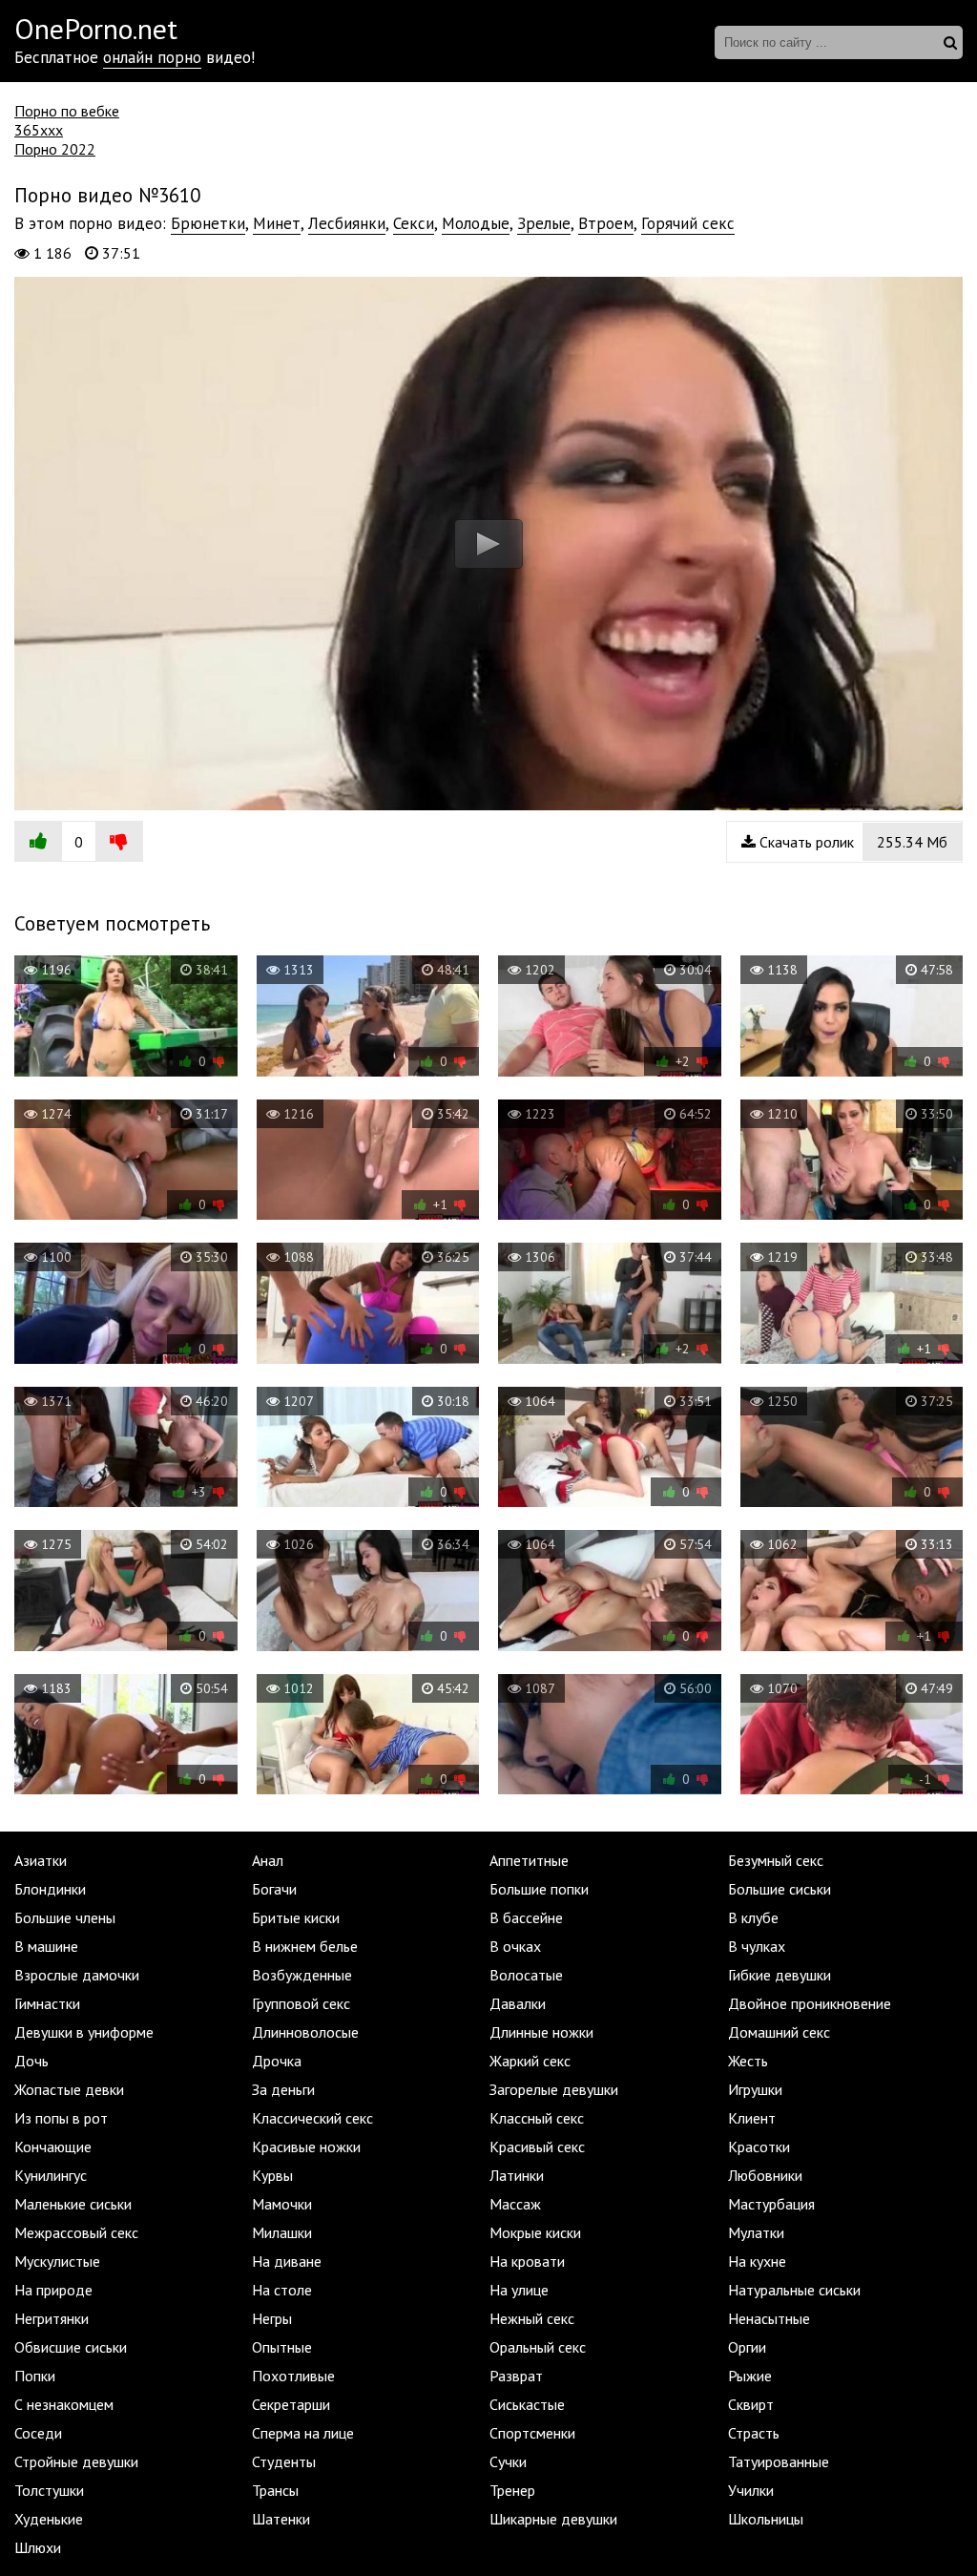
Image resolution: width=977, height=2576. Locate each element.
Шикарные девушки (553, 2519)
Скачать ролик (852, 842)
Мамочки (282, 2204)
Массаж (515, 2204)
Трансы (275, 2490)
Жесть (748, 2061)
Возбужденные (302, 1975)
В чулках (757, 1946)
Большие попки (539, 1889)
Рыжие (750, 2376)
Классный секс (537, 2118)
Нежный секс (532, 2318)
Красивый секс (537, 2147)
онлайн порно (152, 57)
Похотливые (293, 2376)
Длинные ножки (541, 2032)
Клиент (752, 2118)
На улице (519, 2290)
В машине (46, 1946)
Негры (272, 2318)
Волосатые (526, 1975)
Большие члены (65, 1917)
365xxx (39, 130)
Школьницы (766, 2519)
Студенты (284, 2461)
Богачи (274, 1889)
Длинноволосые (305, 2032)
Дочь (31, 2061)
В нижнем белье (305, 1946)
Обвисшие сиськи (71, 2347)
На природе (53, 2290)
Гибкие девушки (780, 1975)
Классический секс (312, 2118)
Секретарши (291, 2404)
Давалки (518, 2003)
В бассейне (526, 1917)
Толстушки (49, 2490)
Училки (751, 2490)
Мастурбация (771, 2204)
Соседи (38, 2433)
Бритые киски (296, 1917)
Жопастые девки (69, 2089)
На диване (287, 2261)
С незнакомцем (64, 2404)
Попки (35, 2376)
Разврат (516, 2376)
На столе (282, 2290)
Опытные (282, 2347)
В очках (515, 1946)
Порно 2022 (55, 149)
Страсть (754, 2433)
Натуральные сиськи (794, 2290)
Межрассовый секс (76, 2232)
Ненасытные (769, 2318)
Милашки (282, 2232)
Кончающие (53, 2147)
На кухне (757, 2261)
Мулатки (756, 2232)
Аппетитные (529, 1860)
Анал (268, 1860)
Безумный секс (776, 1860)
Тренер (512, 2490)
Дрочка (277, 2061)
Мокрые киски (535, 2232)
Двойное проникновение (810, 2003)
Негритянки (52, 2318)
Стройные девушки (76, 2461)
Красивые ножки (306, 2147)
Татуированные (779, 2461)
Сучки (508, 2461)
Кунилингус (51, 2175)
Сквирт (751, 2404)
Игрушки (755, 2089)
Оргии (747, 2347)
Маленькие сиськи (73, 2204)
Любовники (765, 2175)
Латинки (517, 2175)
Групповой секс (301, 2003)
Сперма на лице (303, 2433)
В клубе (753, 1917)
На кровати (527, 2261)
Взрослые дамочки (77, 1975)
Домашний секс (779, 2032)
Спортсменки (532, 2433)
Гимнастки (47, 2003)
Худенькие (49, 2519)
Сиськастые (527, 2404)
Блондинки (50, 1889)
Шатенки (281, 2519)
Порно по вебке (67, 111)
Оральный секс (538, 2347)
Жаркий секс (530, 2061)
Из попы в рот (61, 2118)
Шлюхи (38, 2547)
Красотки (759, 2147)
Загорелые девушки (554, 2089)
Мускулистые (57, 2261)
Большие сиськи (780, 1889)
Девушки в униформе (84, 2032)
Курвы (272, 2175)
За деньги (283, 2089)
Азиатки (41, 1860)
